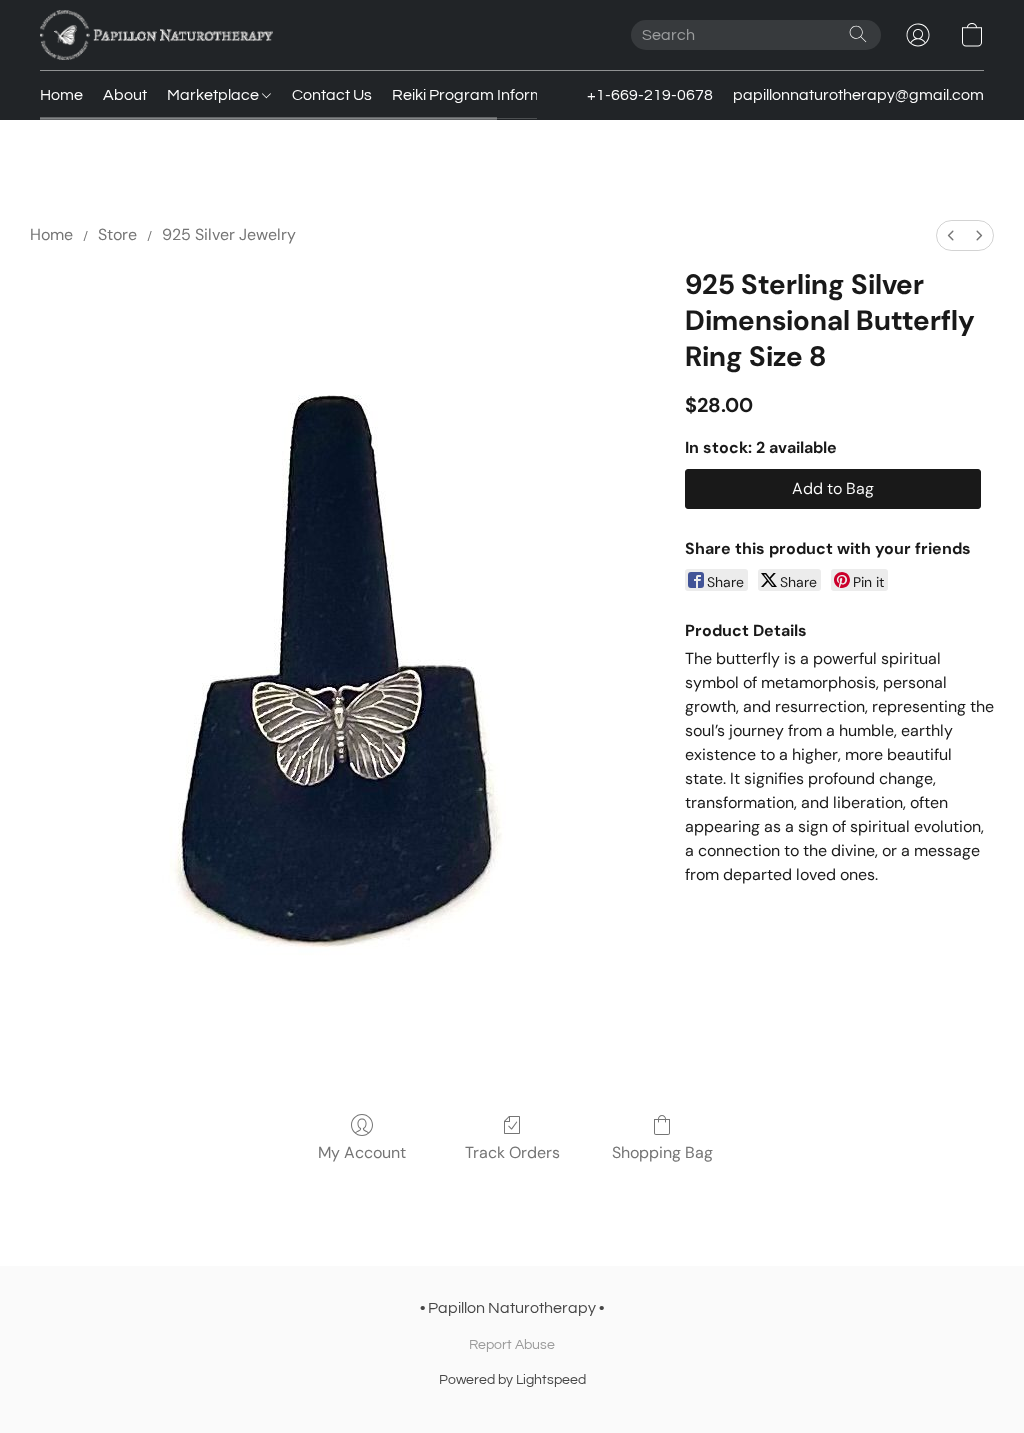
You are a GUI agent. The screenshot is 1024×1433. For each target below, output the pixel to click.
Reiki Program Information (486, 95)
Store (117, 234)
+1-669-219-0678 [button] (650, 95)
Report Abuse (512, 1345)
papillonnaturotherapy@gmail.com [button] (858, 95)
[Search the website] (858, 34)
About (125, 95)
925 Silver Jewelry (229, 234)
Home (61, 95)
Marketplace (214, 95)
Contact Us (332, 95)
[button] (156, 35)
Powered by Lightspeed (512, 1380)
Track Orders (512, 1152)
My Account (362, 1152)
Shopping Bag (662, 1152)
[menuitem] (951, 235)
